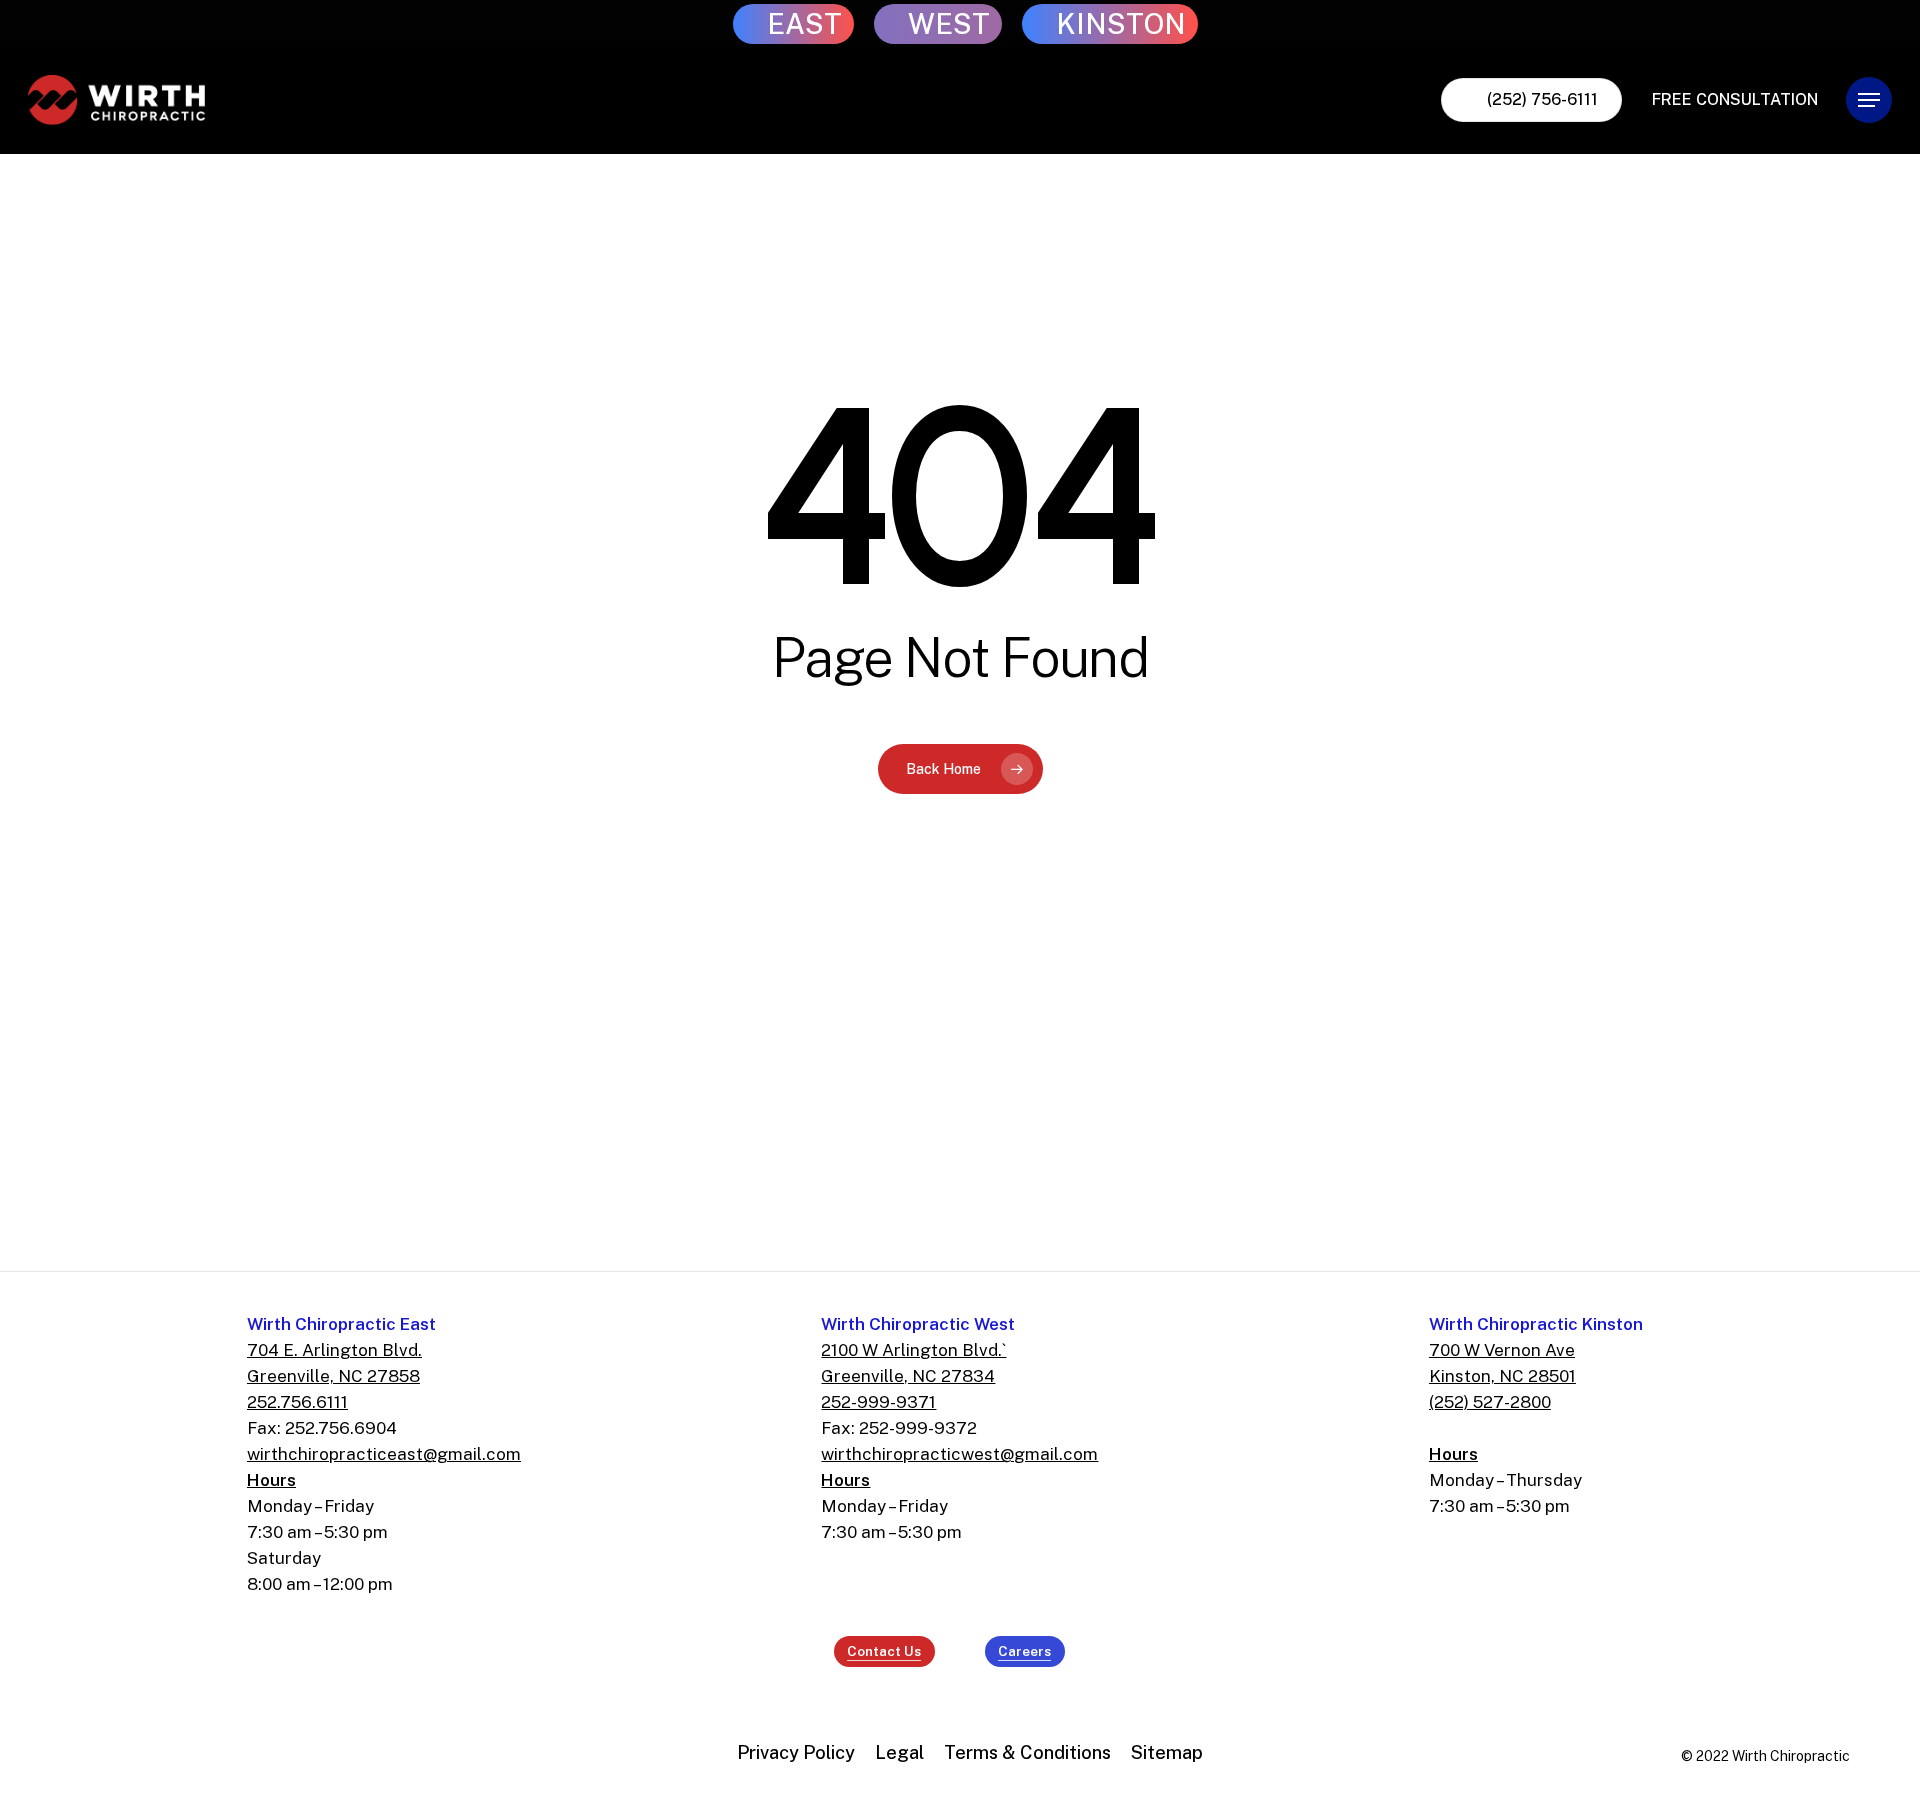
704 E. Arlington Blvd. (334, 1350)
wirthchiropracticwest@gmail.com (959, 1454)
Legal (899, 1752)
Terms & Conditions (1027, 1752)
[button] (1869, 100)
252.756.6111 (297, 1402)
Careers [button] (1024, 1651)
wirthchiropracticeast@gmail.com (384, 1454)
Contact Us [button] (884, 1651)
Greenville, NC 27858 (333, 1376)
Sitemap (1167, 1752)
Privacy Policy (796, 1752)
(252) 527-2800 (1490, 1402)
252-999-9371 (878, 1402)
